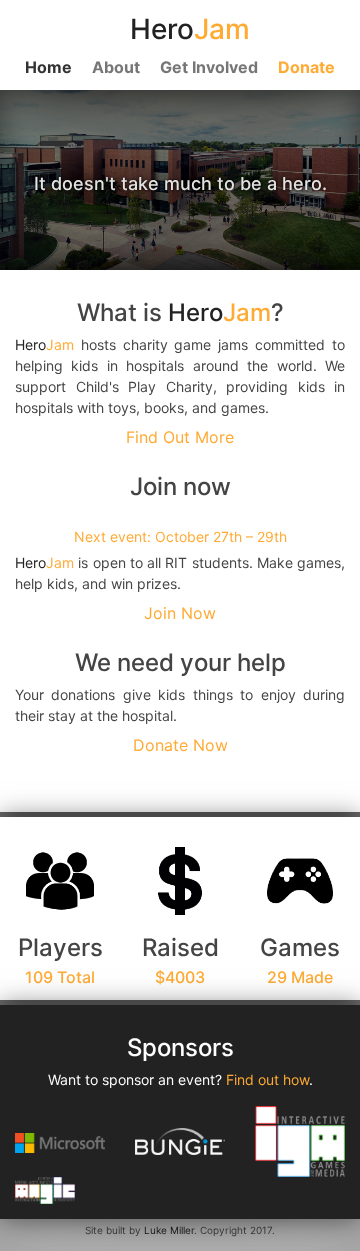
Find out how (267, 1079)
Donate (306, 67)
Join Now (180, 613)
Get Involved (209, 67)
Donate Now (180, 745)
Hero (219, 312)
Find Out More (180, 437)
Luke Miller (169, 1230)
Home (48, 67)
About (116, 67)
